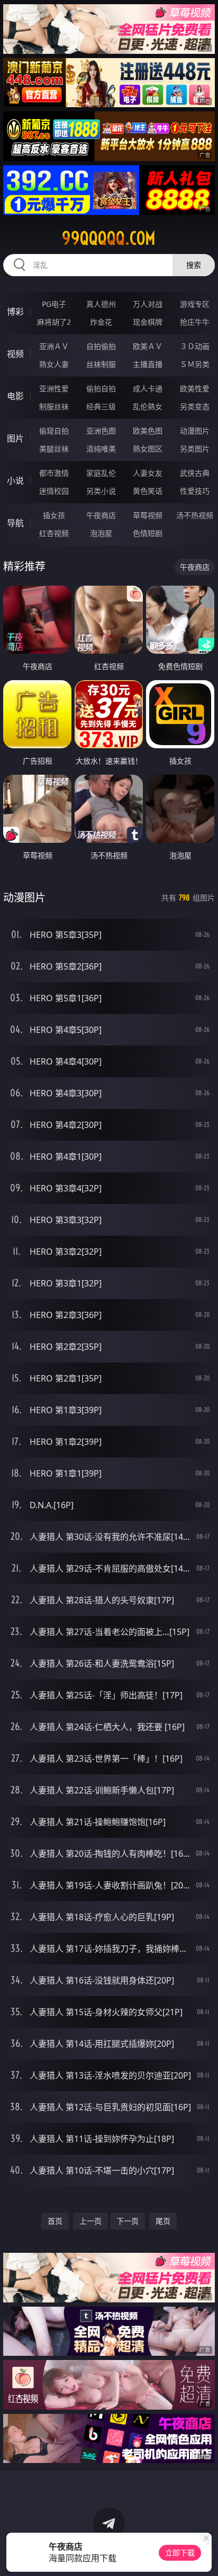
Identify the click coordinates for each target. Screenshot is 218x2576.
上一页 (90, 2221)
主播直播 (148, 364)
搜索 (194, 265)
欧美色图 (148, 431)
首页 (55, 2221)
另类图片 (195, 449)
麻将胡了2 (54, 322)
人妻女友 (148, 473)
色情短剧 (148, 533)
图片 (15, 438)
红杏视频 (54, 533)
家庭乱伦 (101, 473)
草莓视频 (148, 515)
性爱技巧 (195, 491)
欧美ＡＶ (148, 346)
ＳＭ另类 (195, 364)
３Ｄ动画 (195, 346)
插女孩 (54, 515)
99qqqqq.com (109, 238)
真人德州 (101, 304)
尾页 (163, 2221)
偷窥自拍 (54, 431)
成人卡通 (148, 388)
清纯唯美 (101, 449)
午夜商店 (101, 515)
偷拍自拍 (101, 388)
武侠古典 (195, 473)
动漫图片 (195, 431)
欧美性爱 (195, 388)
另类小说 (101, 491)
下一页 (128, 2221)
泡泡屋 (101, 533)
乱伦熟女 (148, 406)
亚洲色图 (101, 431)
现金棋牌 (148, 322)
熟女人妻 (54, 364)
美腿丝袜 (54, 449)
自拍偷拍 (101, 346)
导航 (15, 523)
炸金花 (101, 322)
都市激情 (54, 473)
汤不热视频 (195, 515)
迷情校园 (54, 491)
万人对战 (148, 304)
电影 (15, 396)
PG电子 (54, 304)
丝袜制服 (101, 364)
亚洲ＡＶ (54, 346)
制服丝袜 (54, 406)
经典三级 (101, 406)
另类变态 (195, 406)
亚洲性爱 (54, 388)
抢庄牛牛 (195, 322)
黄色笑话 (148, 491)
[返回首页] (204, 2555)
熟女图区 (148, 449)
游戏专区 (195, 304)
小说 (15, 481)
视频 (15, 354)
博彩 (15, 312)
